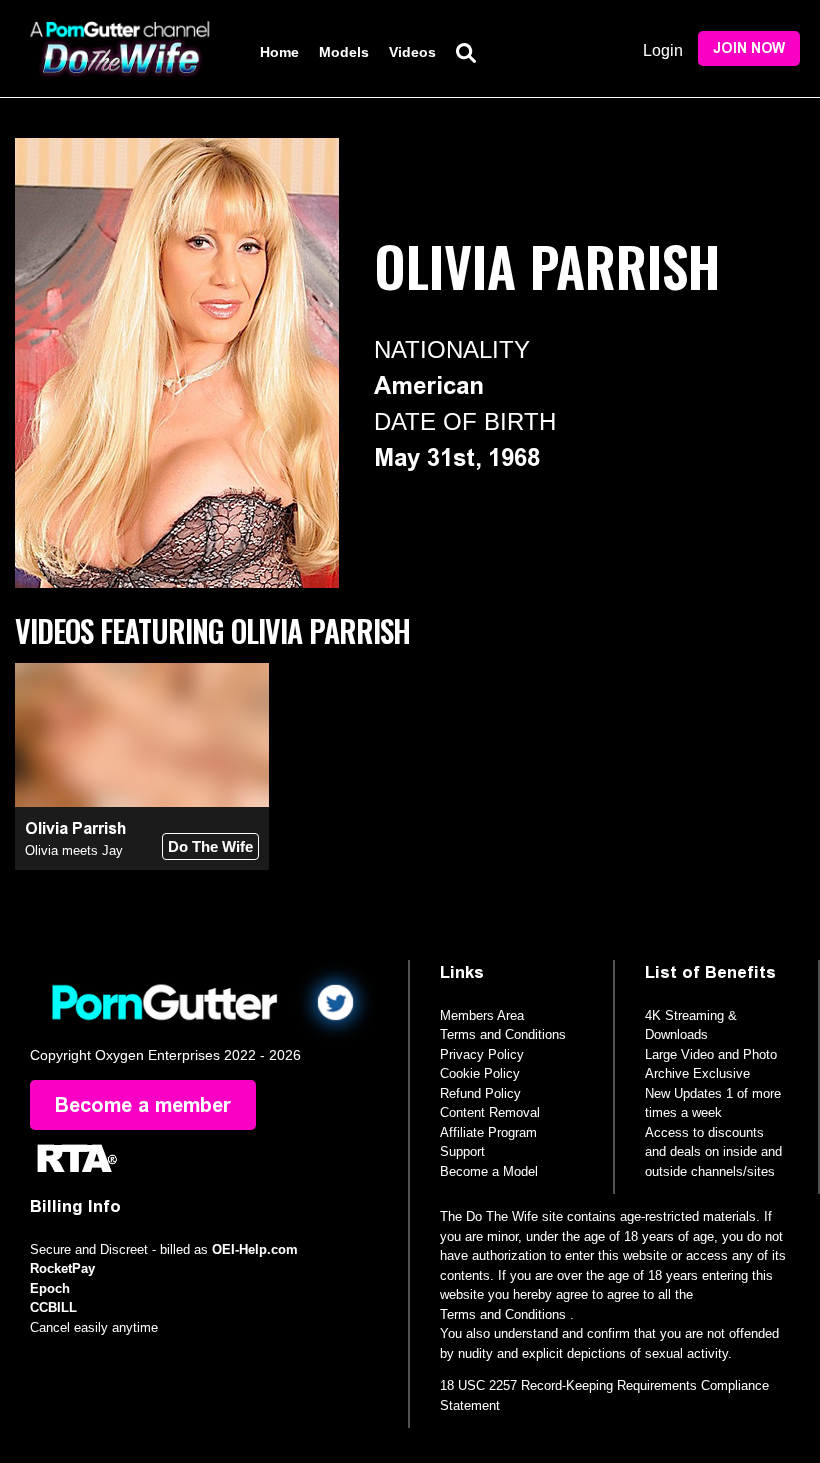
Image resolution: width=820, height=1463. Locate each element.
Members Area (482, 1015)
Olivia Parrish (75, 828)
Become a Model (489, 1171)
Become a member (143, 1105)
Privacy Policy (482, 1054)
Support (462, 1151)
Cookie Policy (480, 1073)
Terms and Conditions (503, 1034)
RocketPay (62, 1268)
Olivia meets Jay (74, 850)
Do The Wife (210, 846)
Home (279, 52)
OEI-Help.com (255, 1249)
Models (344, 52)
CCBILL (53, 1307)
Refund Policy (480, 1093)
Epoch (50, 1288)
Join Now (749, 48)
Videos (412, 52)
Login (663, 50)
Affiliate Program (488, 1132)
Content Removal (490, 1112)
